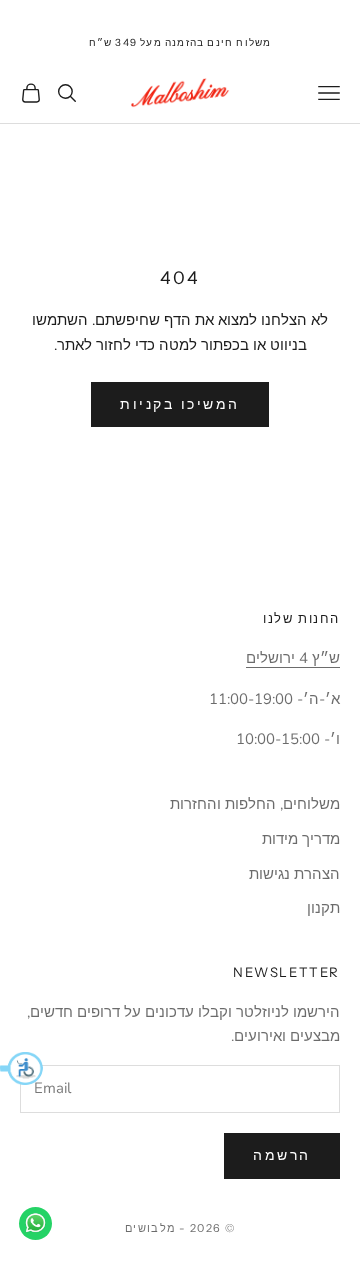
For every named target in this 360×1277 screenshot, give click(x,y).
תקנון (323, 908)
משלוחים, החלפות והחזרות (255, 804)
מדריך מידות (301, 839)
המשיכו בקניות (180, 404)
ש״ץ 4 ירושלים (293, 658)
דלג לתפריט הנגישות (298, 11)
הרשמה (282, 1155)
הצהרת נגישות (294, 874)
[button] (21, 1068)
